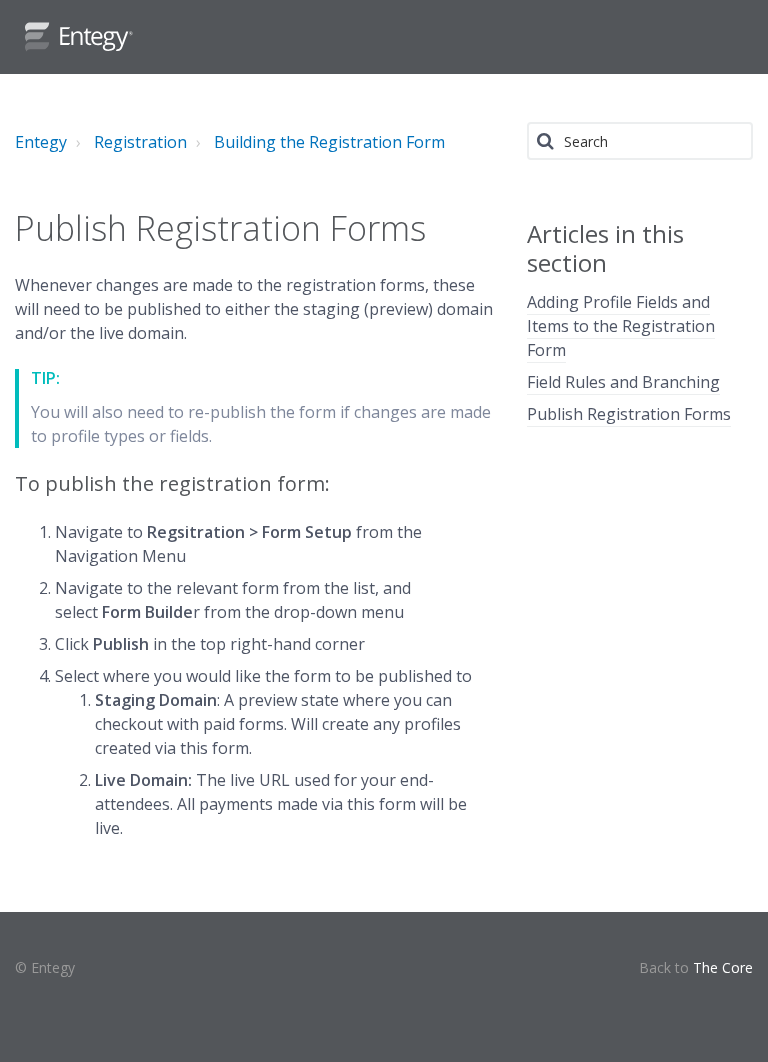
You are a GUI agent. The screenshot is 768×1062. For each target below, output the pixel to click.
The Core (723, 967)
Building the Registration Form (329, 142)
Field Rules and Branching (623, 382)
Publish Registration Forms (629, 414)
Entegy (41, 142)
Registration (140, 142)
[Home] (78, 37)
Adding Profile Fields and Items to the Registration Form (621, 326)
